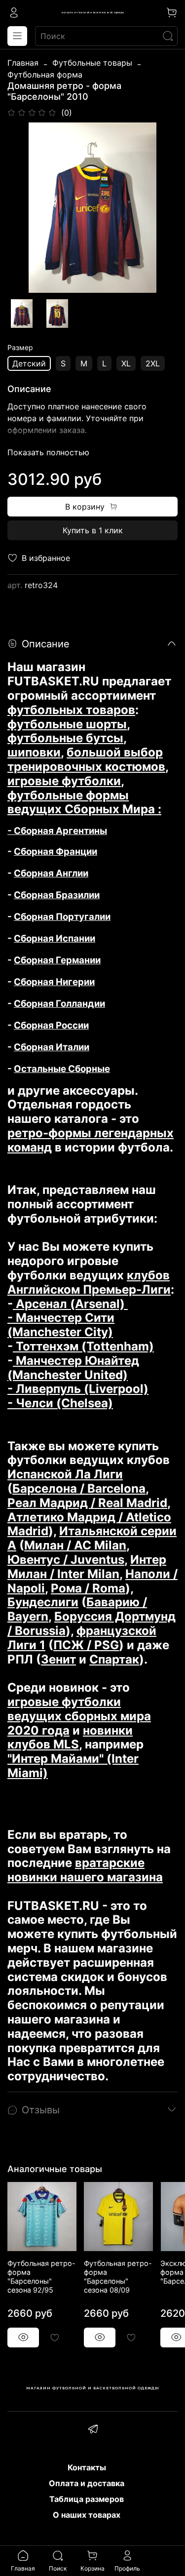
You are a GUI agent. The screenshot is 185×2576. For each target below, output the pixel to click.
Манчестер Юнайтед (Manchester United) (73, 1368)
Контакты (87, 2467)
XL (126, 363)
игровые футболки (64, 781)
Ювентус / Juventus (66, 1560)
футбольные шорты (67, 724)
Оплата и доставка (87, 2483)
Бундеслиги (43, 1602)
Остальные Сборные (62, 1069)
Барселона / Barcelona (79, 1488)
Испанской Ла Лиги (65, 1474)
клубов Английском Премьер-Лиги (89, 1282)
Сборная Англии (51, 873)
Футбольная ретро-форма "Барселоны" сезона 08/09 (118, 2277)
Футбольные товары (92, 63)
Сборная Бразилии (57, 895)
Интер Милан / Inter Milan (87, 1567)
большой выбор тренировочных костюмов (86, 759)
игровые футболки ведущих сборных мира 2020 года (79, 1716)
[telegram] (93, 2430)
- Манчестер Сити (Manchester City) (61, 1325)
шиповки (34, 752)
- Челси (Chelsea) (60, 1403)
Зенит (58, 1659)
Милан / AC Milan (75, 1545)
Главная (23, 63)
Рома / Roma (88, 1588)
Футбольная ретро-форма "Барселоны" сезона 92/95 (41, 2277)
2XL (153, 363)
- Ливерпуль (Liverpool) (78, 1389)
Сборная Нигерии (54, 982)
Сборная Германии (57, 960)
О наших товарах (87, 2515)
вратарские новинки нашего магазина (85, 1870)
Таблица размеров (87, 2499)
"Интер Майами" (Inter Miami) (73, 1766)
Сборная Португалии (62, 917)
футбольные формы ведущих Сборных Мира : (84, 802)
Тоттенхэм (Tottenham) (83, 1346)
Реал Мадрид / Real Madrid (87, 1503)
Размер (20, 348)
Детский (29, 363)
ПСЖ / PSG (86, 1645)
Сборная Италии (52, 1047)
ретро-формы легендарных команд (91, 1140)
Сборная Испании (55, 938)
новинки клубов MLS (70, 1738)
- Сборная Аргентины (57, 831)
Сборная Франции (55, 852)
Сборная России (51, 1025)
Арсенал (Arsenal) (70, 1304)
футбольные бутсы (65, 738)
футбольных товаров (71, 710)
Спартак (114, 1659)
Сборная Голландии (59, 1004)
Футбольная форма (45, 75)
